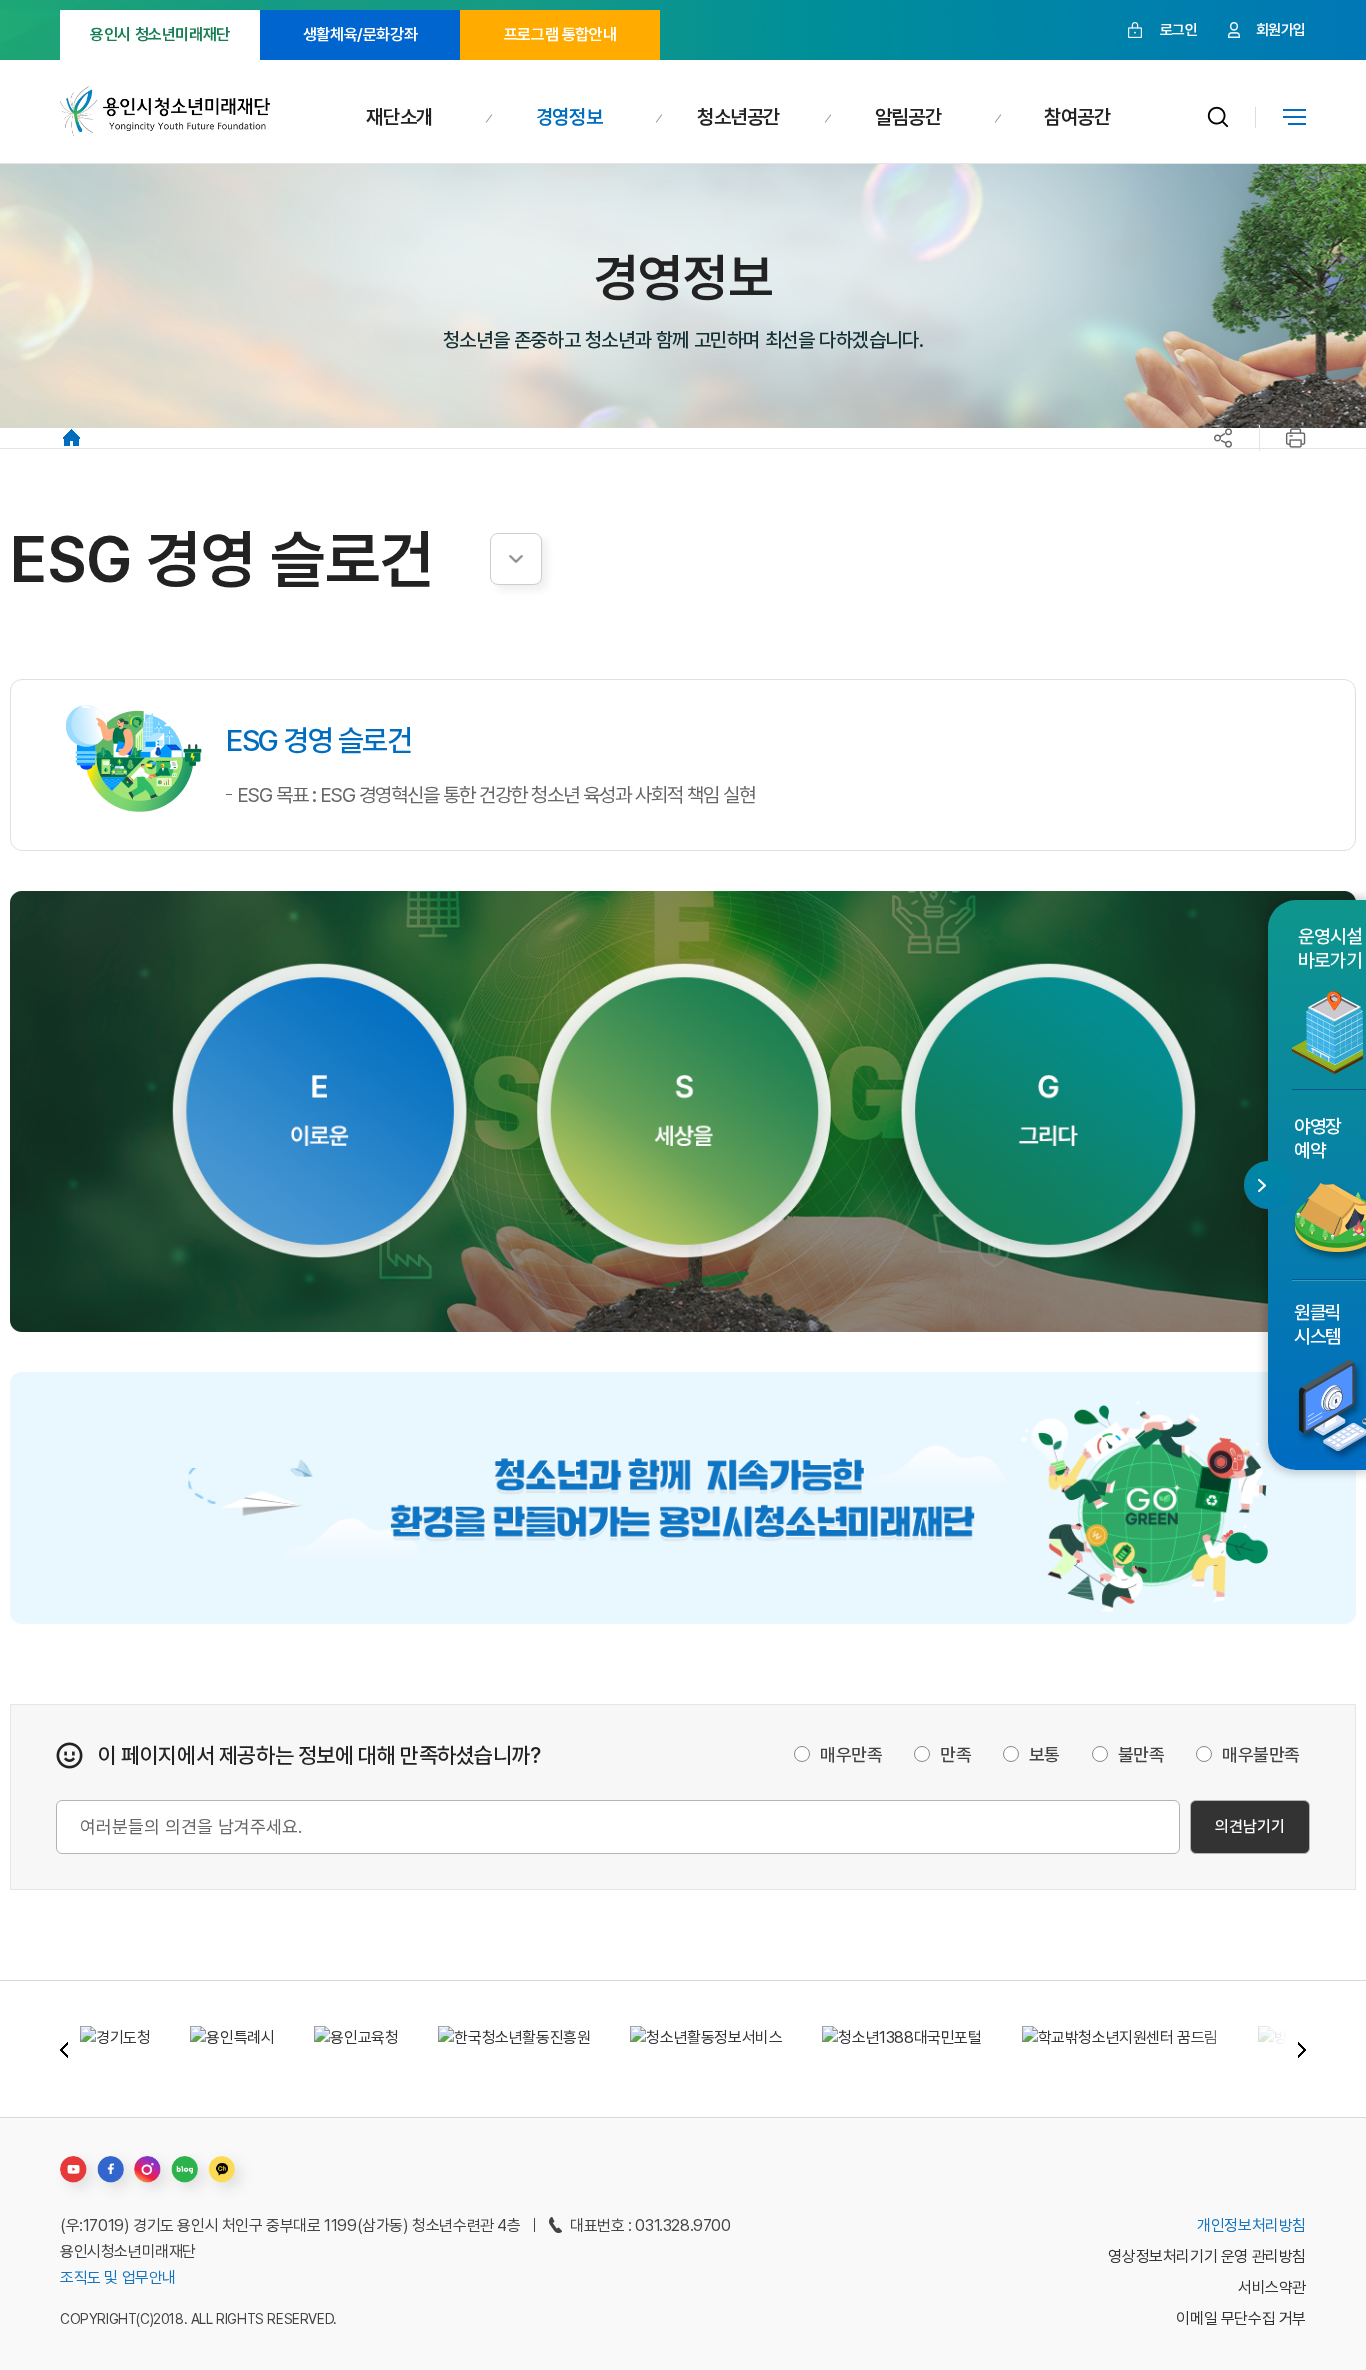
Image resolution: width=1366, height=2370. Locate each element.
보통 (1044, 1754)
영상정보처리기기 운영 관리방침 (1207, 2256)
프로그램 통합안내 (560, 34)
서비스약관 (1272, 2287)
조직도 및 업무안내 (118, 2277)
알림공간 (908, 117)
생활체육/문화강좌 (360, 34)
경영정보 (569, 117)
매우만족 (851, 1754)
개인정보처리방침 (1251, 2225)
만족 (955, 1754)
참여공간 (1077, 117)
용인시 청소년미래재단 (160, 34)
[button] (64, 2049)
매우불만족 (1261, 1754)
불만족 (1141, 1754)
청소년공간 (738, 117)
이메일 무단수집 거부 (1241, 2318)
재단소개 (399, 117)
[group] (115, 2049)
